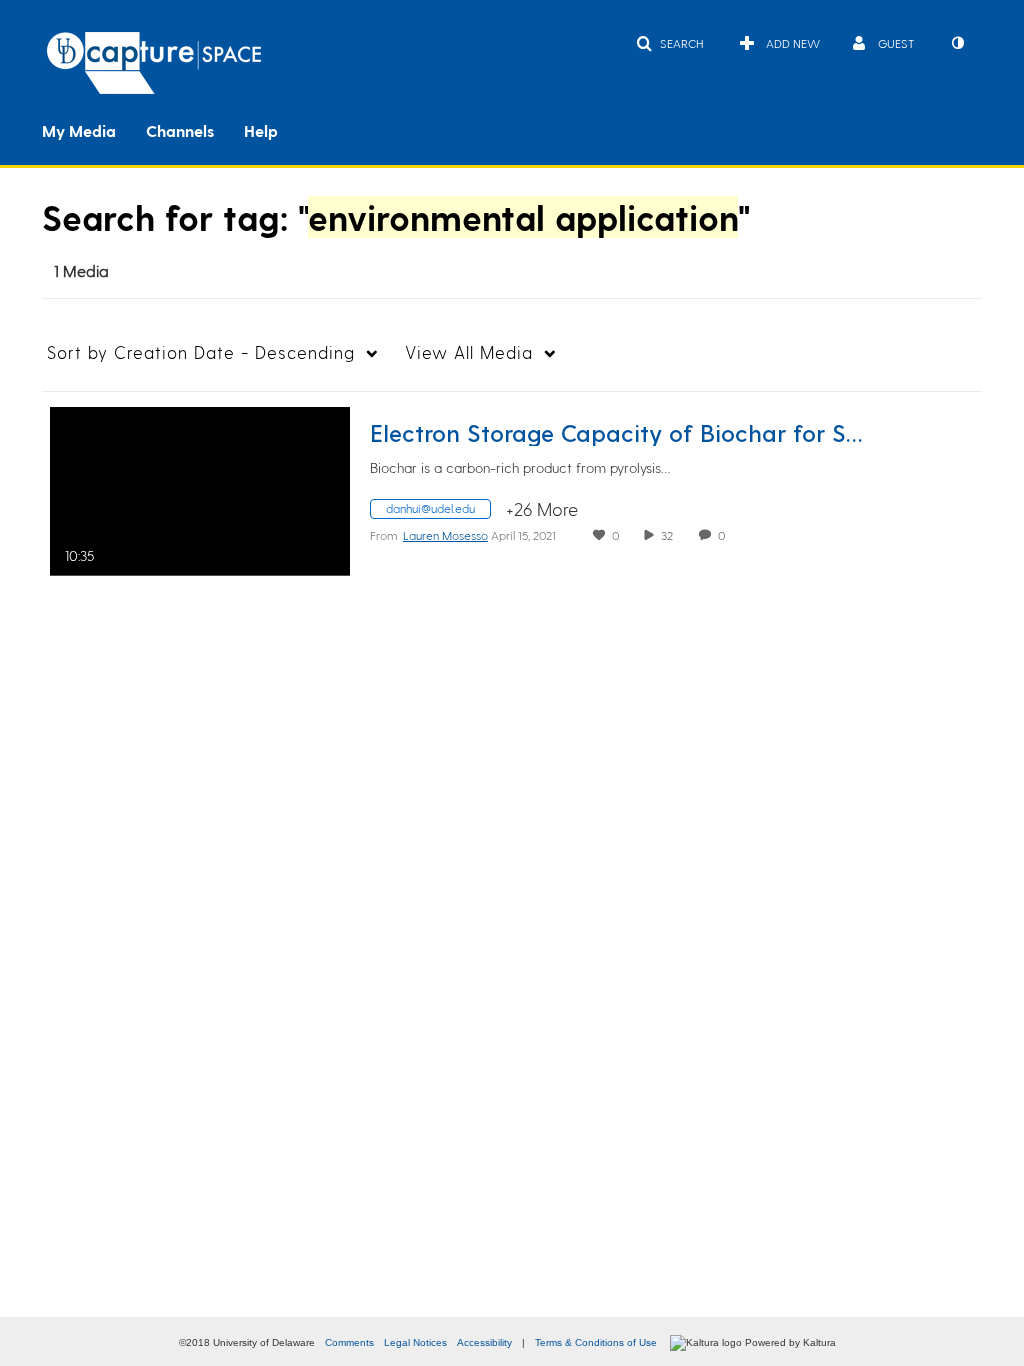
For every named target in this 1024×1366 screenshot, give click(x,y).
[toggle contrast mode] (957, 43)
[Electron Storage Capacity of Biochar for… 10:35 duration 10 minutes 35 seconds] (200, 487)
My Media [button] (79, 130)
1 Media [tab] (81, 270)
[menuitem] (94, 129)
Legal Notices (415, 1342)
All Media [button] (469, 352)
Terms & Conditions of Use (596, 1342)
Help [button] (261, 130)
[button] (669, 43)
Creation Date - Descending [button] (201, 352)
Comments (349, 1342)
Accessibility (484, 1342)
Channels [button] (180, 130)
